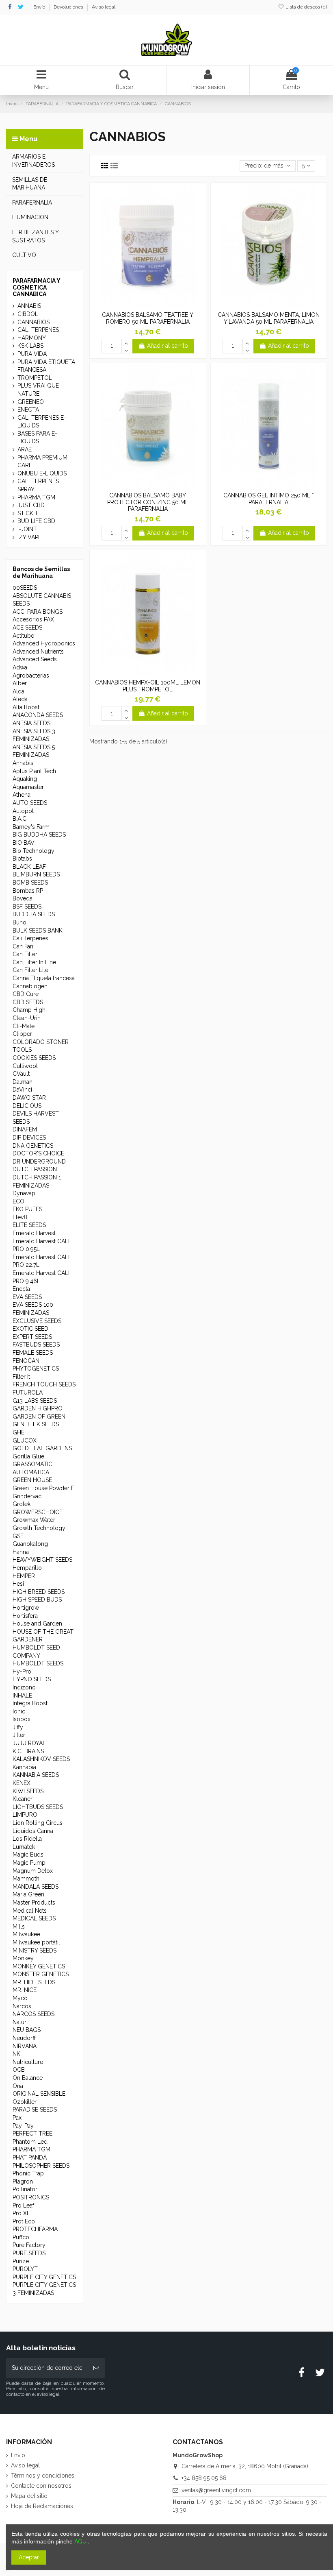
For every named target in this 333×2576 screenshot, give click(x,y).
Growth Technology (39, 1528)
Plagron (23, 2182)
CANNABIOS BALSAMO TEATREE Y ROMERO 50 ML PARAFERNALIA (148, 318)
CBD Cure (26, 994)
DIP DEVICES (29, 1138)
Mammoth (26, 1879)
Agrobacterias (31, 676)
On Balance (28, 2078)
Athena (22, 795)
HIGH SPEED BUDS (37, 1600)
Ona (18, 2086)
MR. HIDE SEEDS (34, 1982)
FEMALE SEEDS (33, 1353)
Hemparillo (27, 1568)
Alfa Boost (26, 707)
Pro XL (21, 2213)
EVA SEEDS (27, 1297)
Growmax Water (34, 1520)
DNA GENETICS (33, 1146)
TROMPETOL (35, 378)
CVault (21, 1074)
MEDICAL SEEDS (34, 1918)
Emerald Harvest (34, 1233)
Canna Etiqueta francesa (44, 978)
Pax (17, 2118)
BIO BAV (24, 843)
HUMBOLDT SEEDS (38, 1663)
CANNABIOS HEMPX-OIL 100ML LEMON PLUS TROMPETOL (148, 686)
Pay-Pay (23, 2126)
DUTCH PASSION (35, 1169)
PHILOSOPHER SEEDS (41, 2166)
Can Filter (25, 954)
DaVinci (22, 1090)
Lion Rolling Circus (38, 1823)
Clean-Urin (27, 1018)
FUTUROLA (28, 1393)
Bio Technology (34, 851)
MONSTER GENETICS (41, 1974)
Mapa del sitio (29, 2496)
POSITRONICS (31, 2197)
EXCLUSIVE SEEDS (37, 1321)
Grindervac (27, 1496)
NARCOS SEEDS (34, 2014)
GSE (18, 1536)
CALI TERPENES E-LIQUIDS (42, 422)
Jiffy (18, 1727)
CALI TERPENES (38, 330)
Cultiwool (25, 1066)
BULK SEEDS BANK (38, 931)
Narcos (22, 2006)
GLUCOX (25, 1441)
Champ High (29, 1010)
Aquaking (25, 779)
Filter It (21, 1377)
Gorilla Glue (28, 1456)
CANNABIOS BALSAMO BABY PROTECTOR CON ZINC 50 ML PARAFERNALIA (148, 502)
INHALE (22, 1696)
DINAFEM (25, 1129)
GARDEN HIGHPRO (38, 1408)
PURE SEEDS (29, 2253)
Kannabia (24, 1767)
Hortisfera (25, 1616)
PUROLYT (25, 2269)
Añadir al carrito (168, 346)
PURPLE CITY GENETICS (44, 2277)
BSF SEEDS (27, 907)
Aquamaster (28, 787)
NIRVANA (25, 2046)
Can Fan (23, 946)
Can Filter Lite (30, 970)
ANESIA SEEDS (31, 723)
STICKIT (28, 513)
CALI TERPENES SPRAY (38, 485)
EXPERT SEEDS (32, 1337)
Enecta (21, 1289)
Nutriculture (28, 2062)
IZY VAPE (29, 537)
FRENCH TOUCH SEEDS (44, 1384)
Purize (21, 2261)
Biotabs (22, 859)
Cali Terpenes (30, 938)
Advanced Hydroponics (44, 643)
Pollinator (25, 2189)
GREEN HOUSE (32, 1480)
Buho (19, 922)
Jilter (19, 1735)
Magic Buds (28, 1855)
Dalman (23, 1082)
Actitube (23, 636)
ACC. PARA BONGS (38, 612)
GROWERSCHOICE (38, 1512)
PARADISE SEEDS (35, 2110)
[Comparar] (148, 305)
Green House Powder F (43, 1488)
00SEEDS (25, 588)
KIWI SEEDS (28, 1791)
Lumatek (24, 1847)
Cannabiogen (30, 986)
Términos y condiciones (43, 2476)
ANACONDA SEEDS (38, 715)
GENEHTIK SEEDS (36, 1424)
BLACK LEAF (29, 867)
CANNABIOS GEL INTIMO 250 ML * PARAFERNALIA (269, 499)
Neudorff (24, 2038)
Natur (19, 2022)
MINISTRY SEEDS (35, 1951)
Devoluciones (69, 7)
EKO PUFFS (27, 1209)
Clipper (22, 1034)
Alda (18, 691)
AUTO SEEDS (30, 803)
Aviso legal (104, 7)
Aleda (20, 699)
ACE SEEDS (27, 628)
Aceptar (29, 2557)
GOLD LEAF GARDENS (42, 1448)
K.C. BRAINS (28, 1751)
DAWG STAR (29, 1098)
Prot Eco (24, 2221)
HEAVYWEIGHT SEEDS (42, 1560)
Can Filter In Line (34, 962)
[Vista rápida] (159, 305)
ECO (18, 1201)
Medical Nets (30, 1911)
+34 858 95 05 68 (204, 2478)
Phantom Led (30, 2142)
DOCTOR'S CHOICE (38, 1153)
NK (16, 2054)
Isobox (22, 1719)
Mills (19, 1927)
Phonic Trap (28, 2173)
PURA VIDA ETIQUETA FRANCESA (46, 366)
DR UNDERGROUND (39, 1162)
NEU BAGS (27, 2030)
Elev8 (20, 1217)
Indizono (24, 1687)
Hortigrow (26, 1608)
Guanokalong (30, 1544)
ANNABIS (29, 306)
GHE (18, 1432)
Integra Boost (30, 1703)
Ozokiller (25, 2102)
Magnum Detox (33, 1871)
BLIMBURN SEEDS (36, 874)
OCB (19, 2070)
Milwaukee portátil (36, 1942)
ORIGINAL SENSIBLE (39, 2094)
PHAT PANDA (30, 2158)
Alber (20, 683)
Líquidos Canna (33, 1831)
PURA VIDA (32, 354)
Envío (40, 7)
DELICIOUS (27, 1106)
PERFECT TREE (32, 2134)
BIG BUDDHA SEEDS (39, 835)
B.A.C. (20, 819)
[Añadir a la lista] (136, 305)
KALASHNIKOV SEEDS (41, 1759)
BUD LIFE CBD (36, 521)
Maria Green (28, 1894)
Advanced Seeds (35, 659)
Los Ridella (27, 1839)
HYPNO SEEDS (32, 1679)
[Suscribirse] (96, 2368)
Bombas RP (28, 891)
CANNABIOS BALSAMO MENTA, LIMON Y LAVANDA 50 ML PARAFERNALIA (269, 318)
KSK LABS (30, 346)
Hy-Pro (22, 1672)
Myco (20, 1998)
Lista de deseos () (306, 7)
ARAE (25, 449)
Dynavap (24, 1193)
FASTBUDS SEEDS (36, 1345)
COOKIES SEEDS (34, 1058)
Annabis (23, 763)
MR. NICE (25, 1990)
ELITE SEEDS (29, 1225)
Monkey (23, 1958)
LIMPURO (25, 1815)
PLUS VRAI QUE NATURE (38, 390)
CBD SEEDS (28, 1002)
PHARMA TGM (36, 497)
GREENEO (31, 402)
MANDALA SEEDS (36, 1887)
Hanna (21, 1552)
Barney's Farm (31, 827)
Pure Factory (29, 2245)
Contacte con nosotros (41, 2486)
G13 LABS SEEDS (35, 1401)
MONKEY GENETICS (39, 1966)
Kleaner (23, 1799)
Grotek (22, 1504)
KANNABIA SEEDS (36, 1775)
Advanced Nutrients (38, 652)
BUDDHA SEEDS (34, 914)
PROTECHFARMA (35, 2229)
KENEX (22, 1783)
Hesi (18, 1584)
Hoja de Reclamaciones (42, 2506)
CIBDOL (28, 314)
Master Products (34, 1903)
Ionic (19, 1711)
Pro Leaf (23, 2206)
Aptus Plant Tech (34, 771)
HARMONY (32, 338)
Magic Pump (29, 1863)
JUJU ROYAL (29, 1743)
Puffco (21, 2237)
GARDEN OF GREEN (39, 1417)
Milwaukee (26, 1934)
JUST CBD (31, 505)
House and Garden (37, 1624)
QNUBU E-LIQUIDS (42, 473)
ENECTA (28, 410)
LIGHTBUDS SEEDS (38, 1807)
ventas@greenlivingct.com (216, 2490)
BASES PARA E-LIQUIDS (37, 438)
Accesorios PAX (33, 619)
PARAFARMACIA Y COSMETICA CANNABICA (36, 288)
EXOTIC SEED (30, 1329)
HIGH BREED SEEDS (39, 1592)
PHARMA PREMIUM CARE (42, 462)
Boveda (23, 898)
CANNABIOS (34, 322)
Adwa (20, 667)
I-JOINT (27, 529)
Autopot (23, 811)
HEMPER (24, 1576)
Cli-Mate (24, 1026)
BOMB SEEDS (30, 883)
